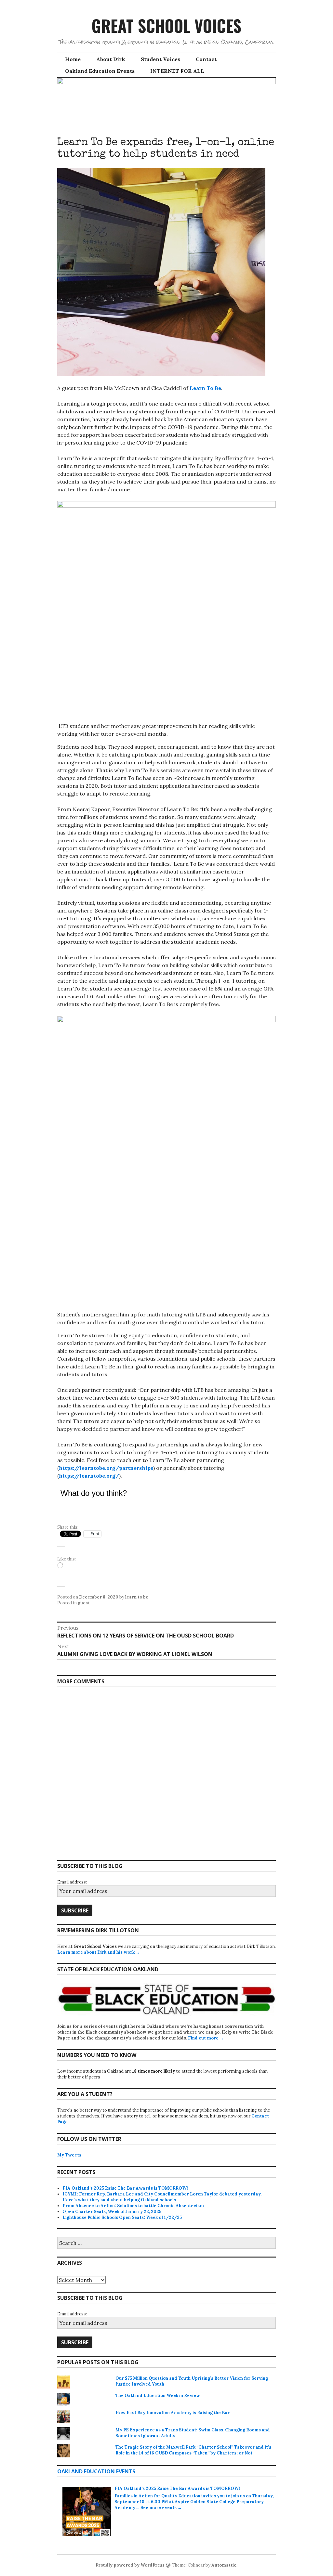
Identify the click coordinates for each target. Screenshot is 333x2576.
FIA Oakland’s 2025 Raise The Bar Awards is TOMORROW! (125, 2188)
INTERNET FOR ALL (177, 71)
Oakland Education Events (100, 71)
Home (73, 59)
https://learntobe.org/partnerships (106, 1468)
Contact (206, 59)
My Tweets (69, 2155)
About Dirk (111, 59)
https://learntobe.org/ (89, 1476)
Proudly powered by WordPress (130, 2565)
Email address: (72, 1882)
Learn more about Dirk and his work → (99, 1952)
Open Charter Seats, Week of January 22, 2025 (112, 2212)
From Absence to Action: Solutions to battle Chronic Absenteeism (133, 2206)
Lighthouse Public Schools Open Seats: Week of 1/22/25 (122, 2217)
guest (84, 1603)
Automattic (224, 2565)
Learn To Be (205, 388)
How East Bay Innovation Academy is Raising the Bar (173, 2413)
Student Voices (160, 59)
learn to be (137, 1597)
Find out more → (206, 2038)
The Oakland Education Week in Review (158, 2395)
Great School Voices (166, 25)
